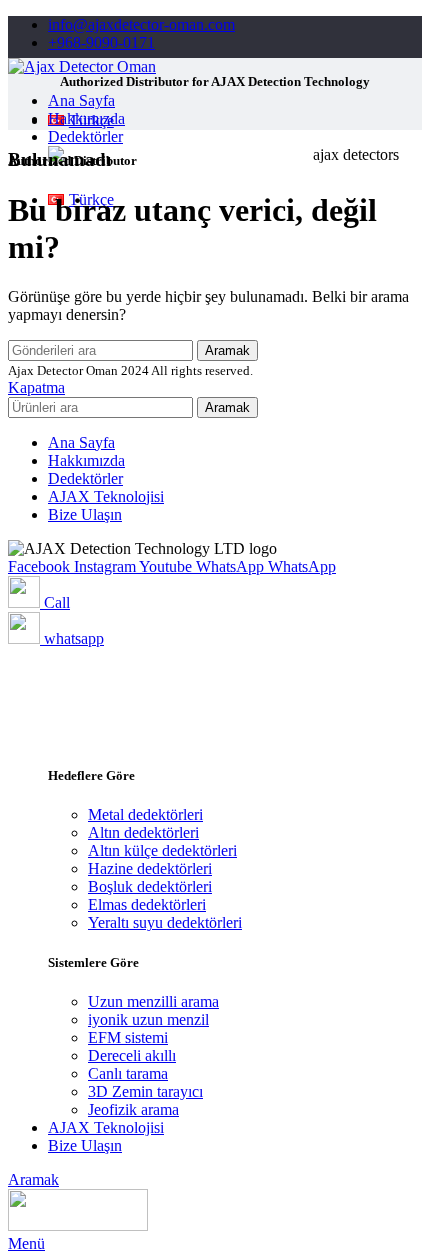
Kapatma (36, 387)
